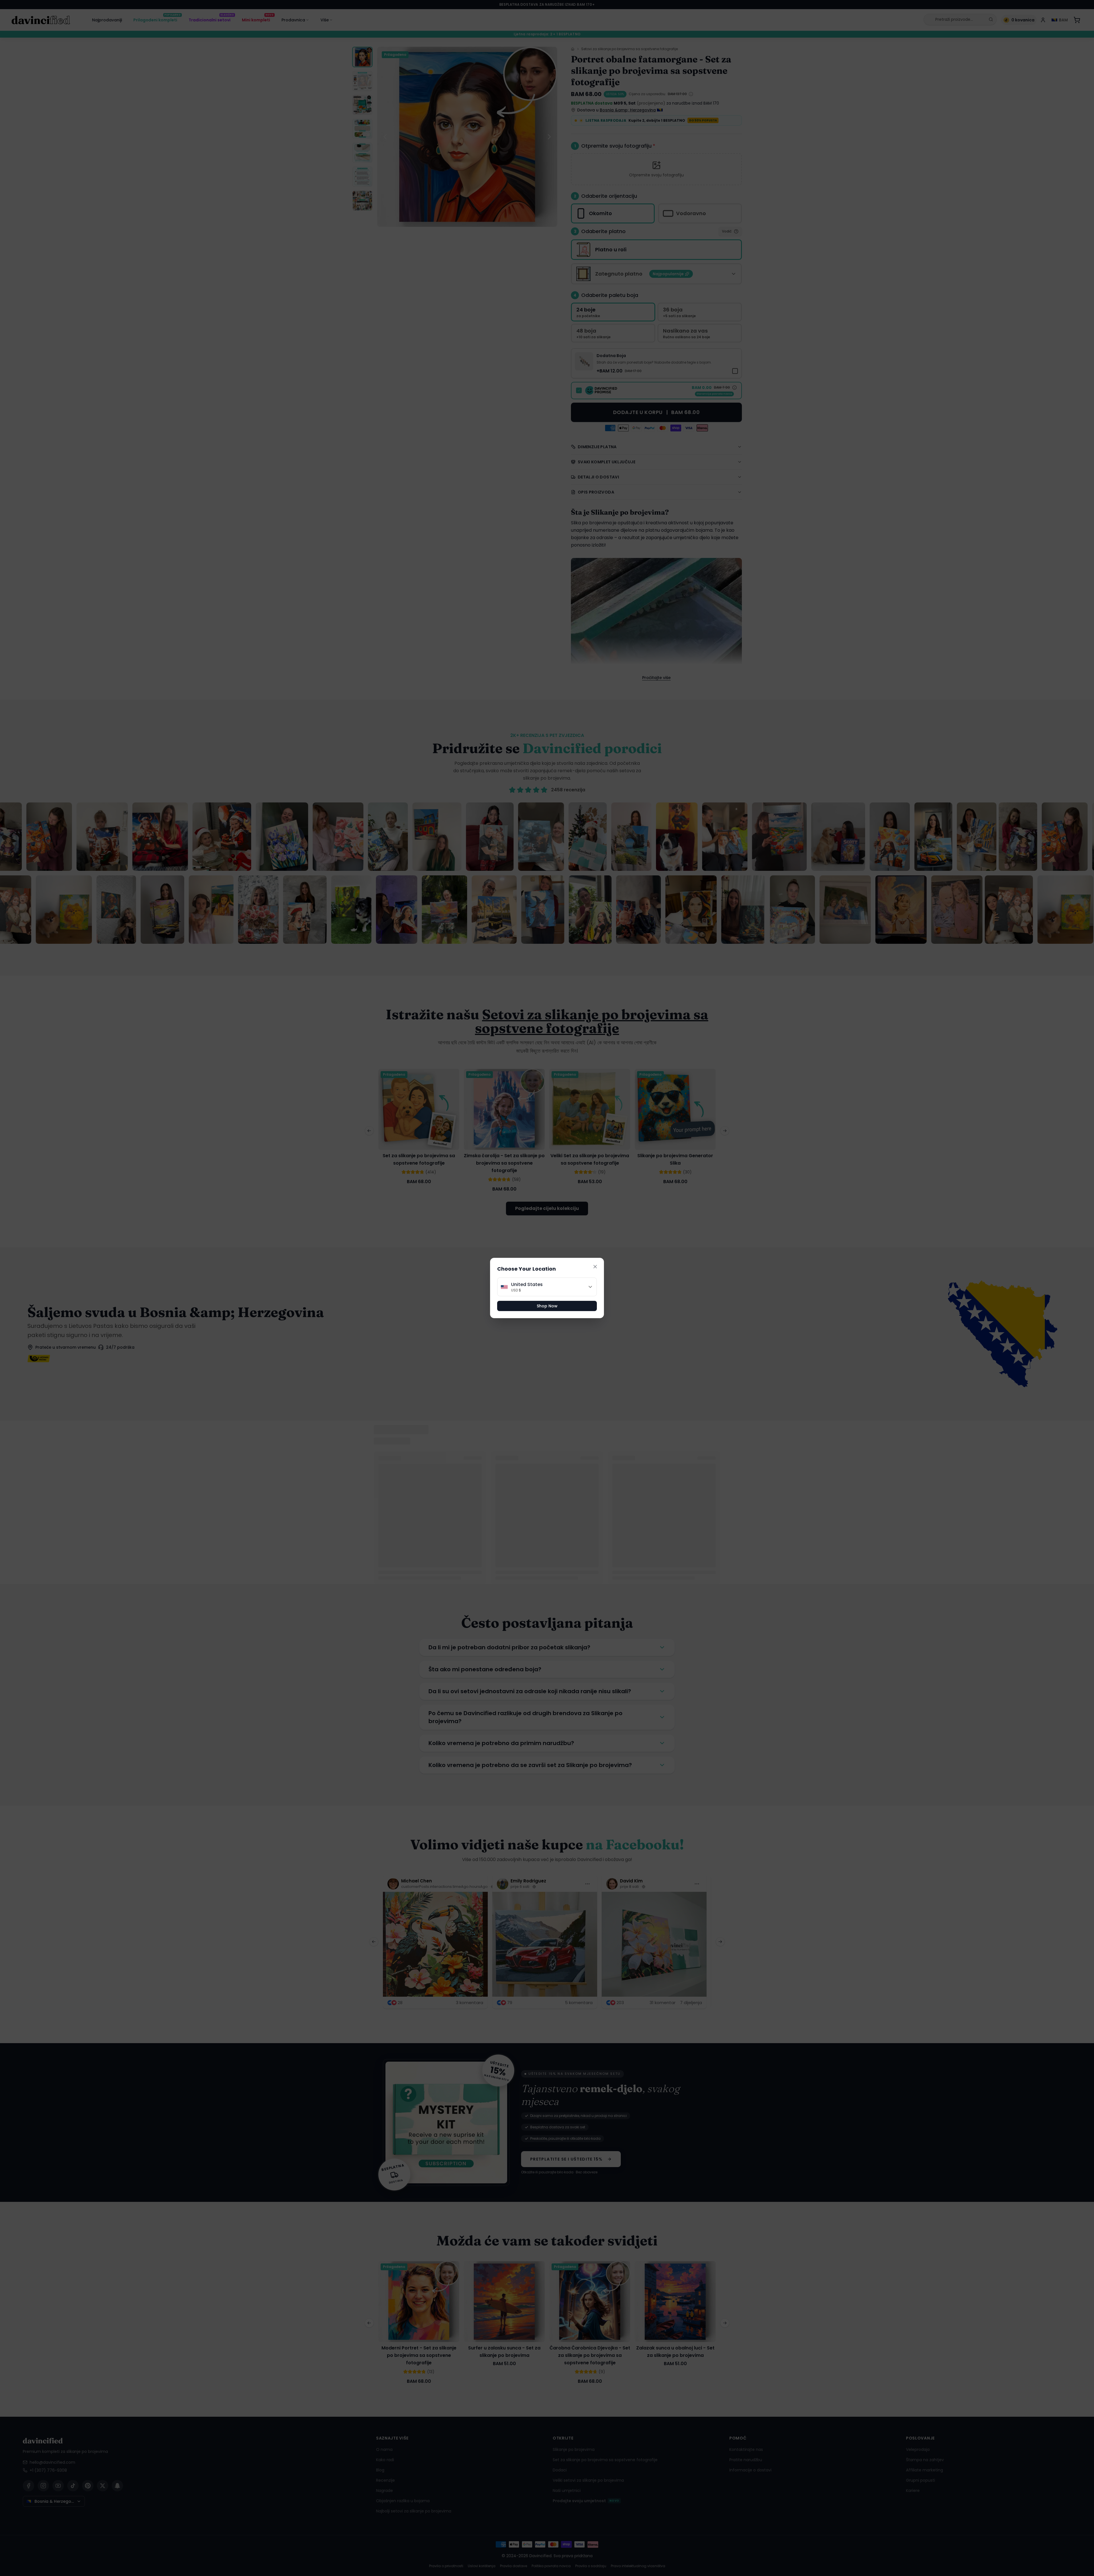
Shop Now (547, 1306)
